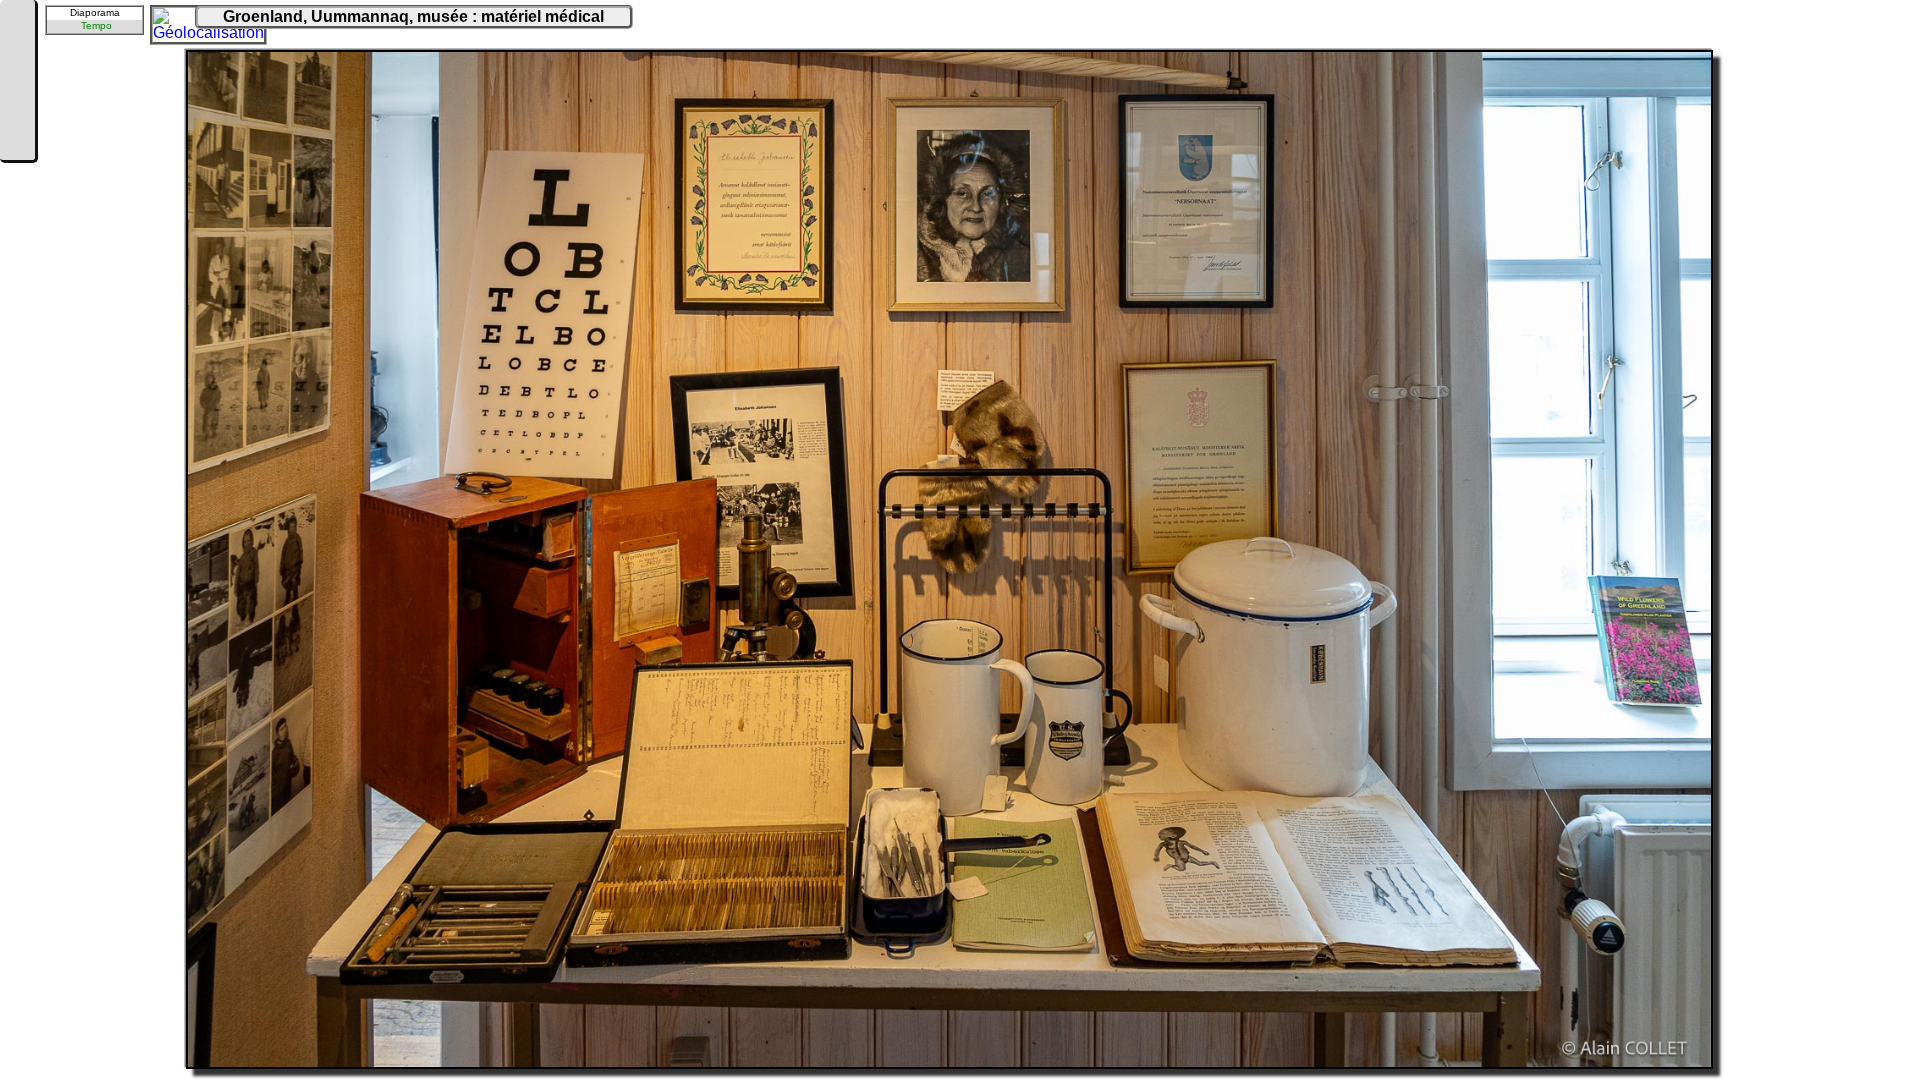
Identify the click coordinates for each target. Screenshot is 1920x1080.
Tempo (96, 25)
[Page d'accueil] (17, 22)
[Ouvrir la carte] (166, 21)
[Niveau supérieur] (17, 82)
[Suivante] (17, 112)
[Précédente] (17, 52)
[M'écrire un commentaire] (17, 142)
